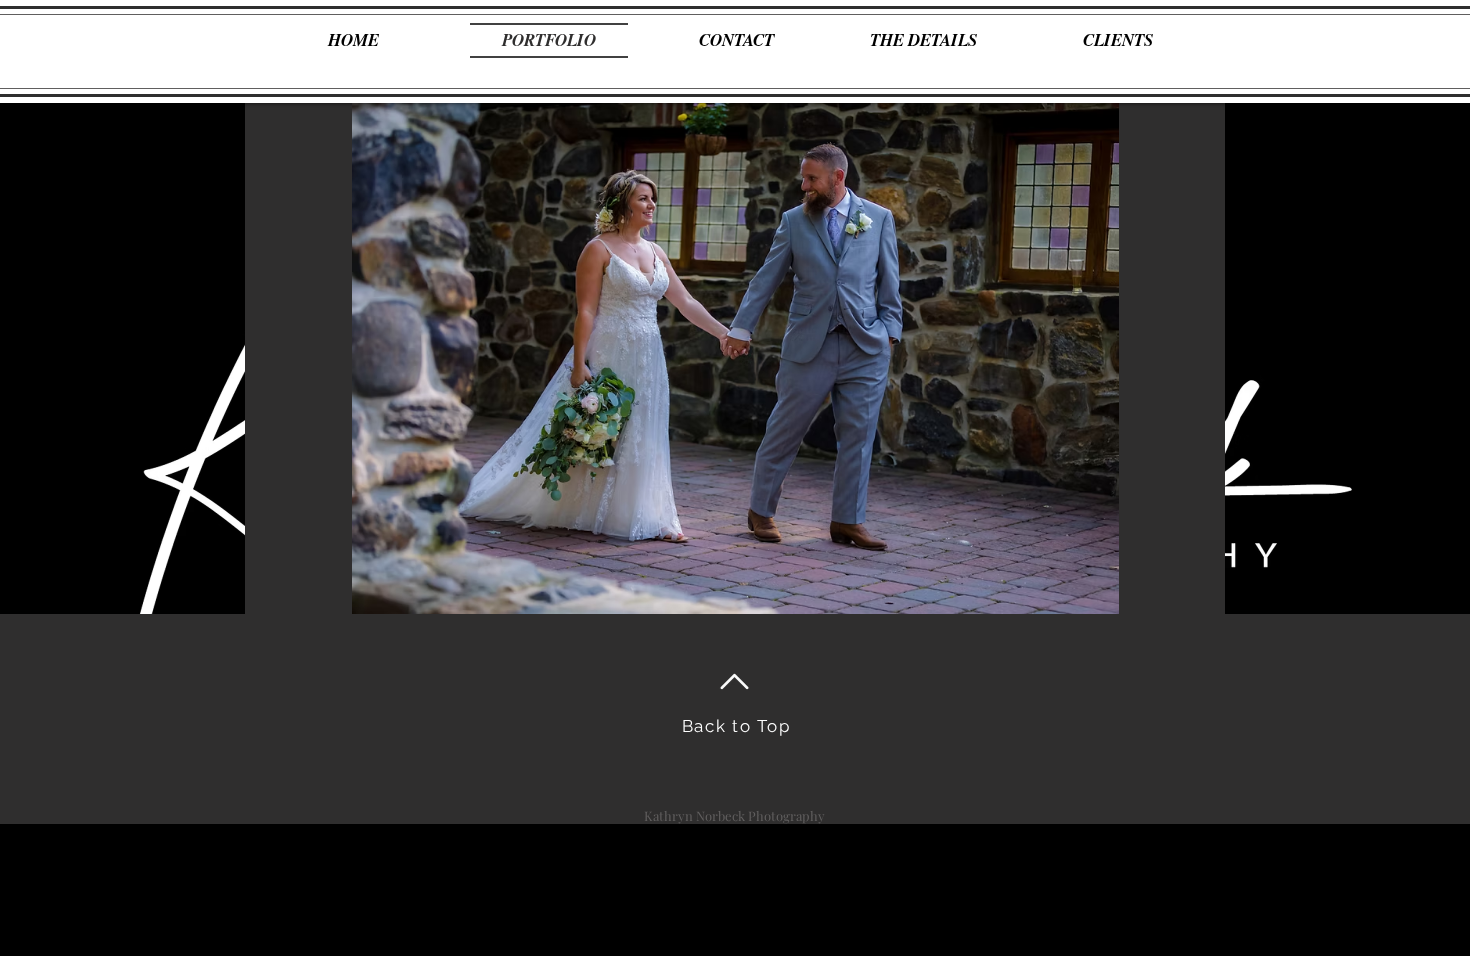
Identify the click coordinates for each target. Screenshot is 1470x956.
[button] (735, 358)
